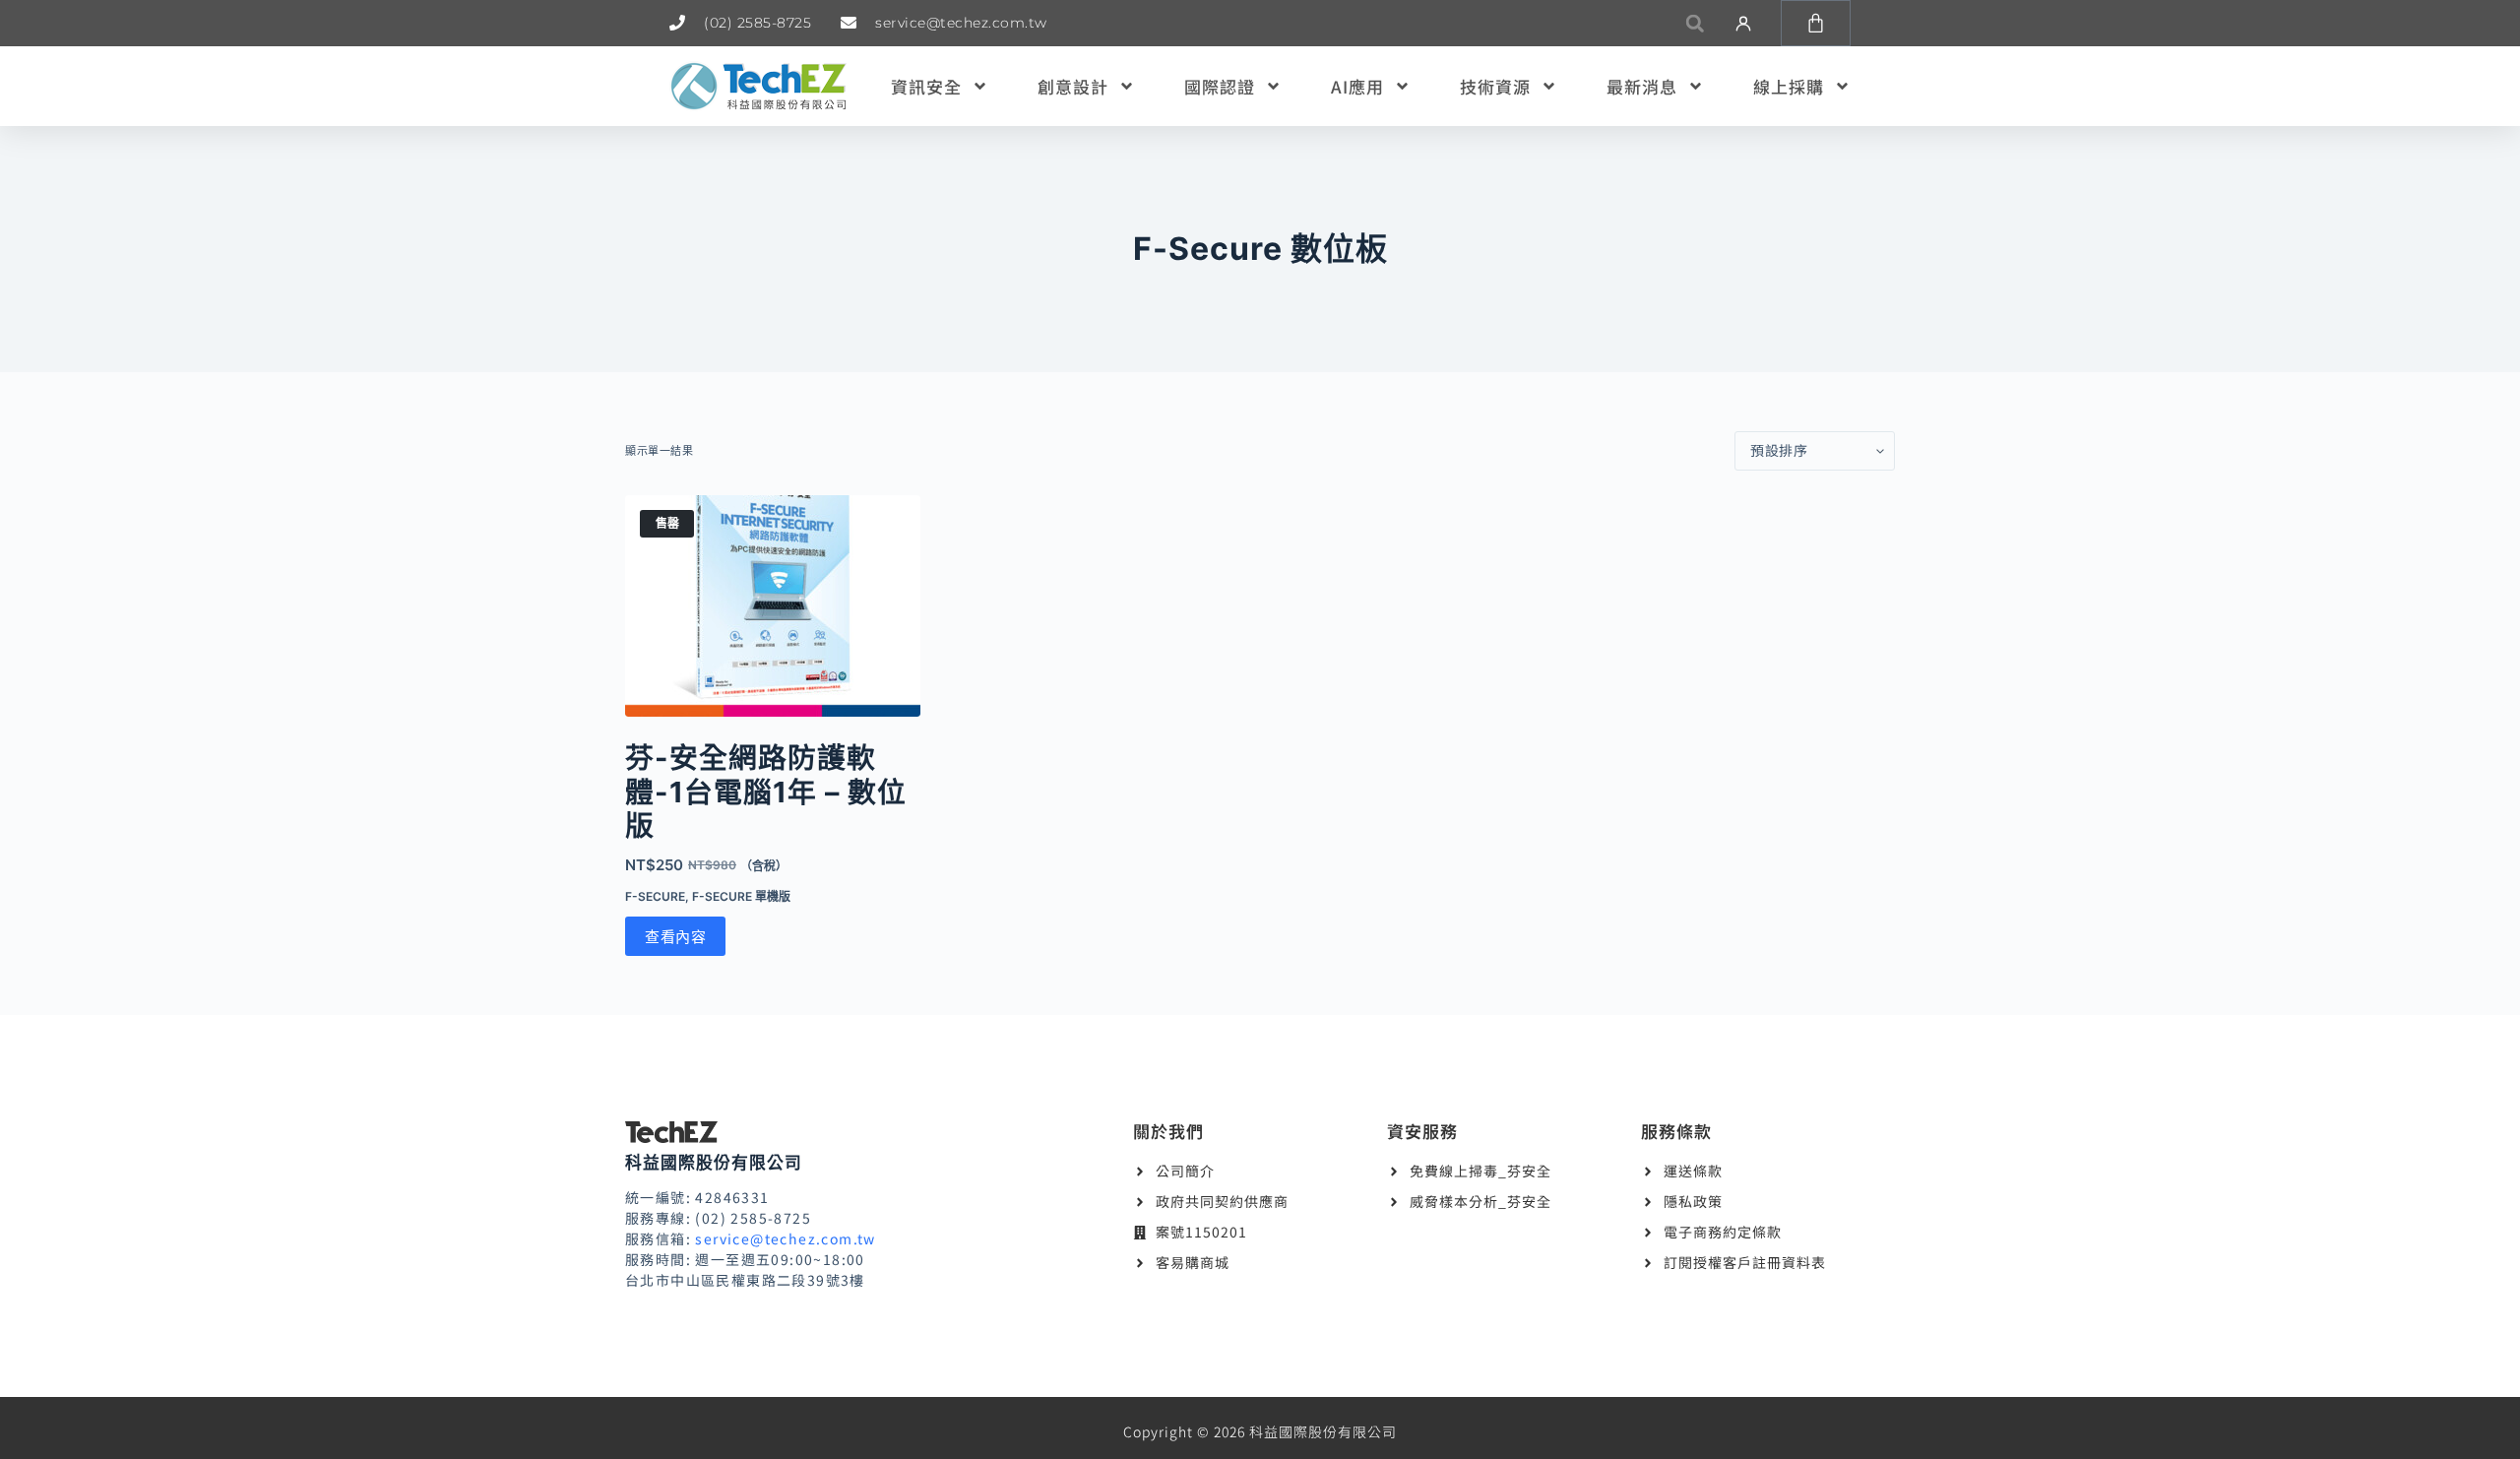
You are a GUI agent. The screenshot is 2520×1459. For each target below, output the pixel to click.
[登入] (1743, 24)
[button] (1695, 23)
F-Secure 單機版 (741, 896)
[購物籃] (1816, 23)
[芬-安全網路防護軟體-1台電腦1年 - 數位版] (773, 606)
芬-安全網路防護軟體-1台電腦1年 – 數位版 (766, 792)
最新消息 (1642, 86)
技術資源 (1495, 86)
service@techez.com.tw (785, 1238)
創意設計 (1073, 86)
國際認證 (1220, 86)
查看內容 (675, 937)
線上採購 (1789, 86)
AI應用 (1357, 86)
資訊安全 (926, 86)
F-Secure (655, 896)
